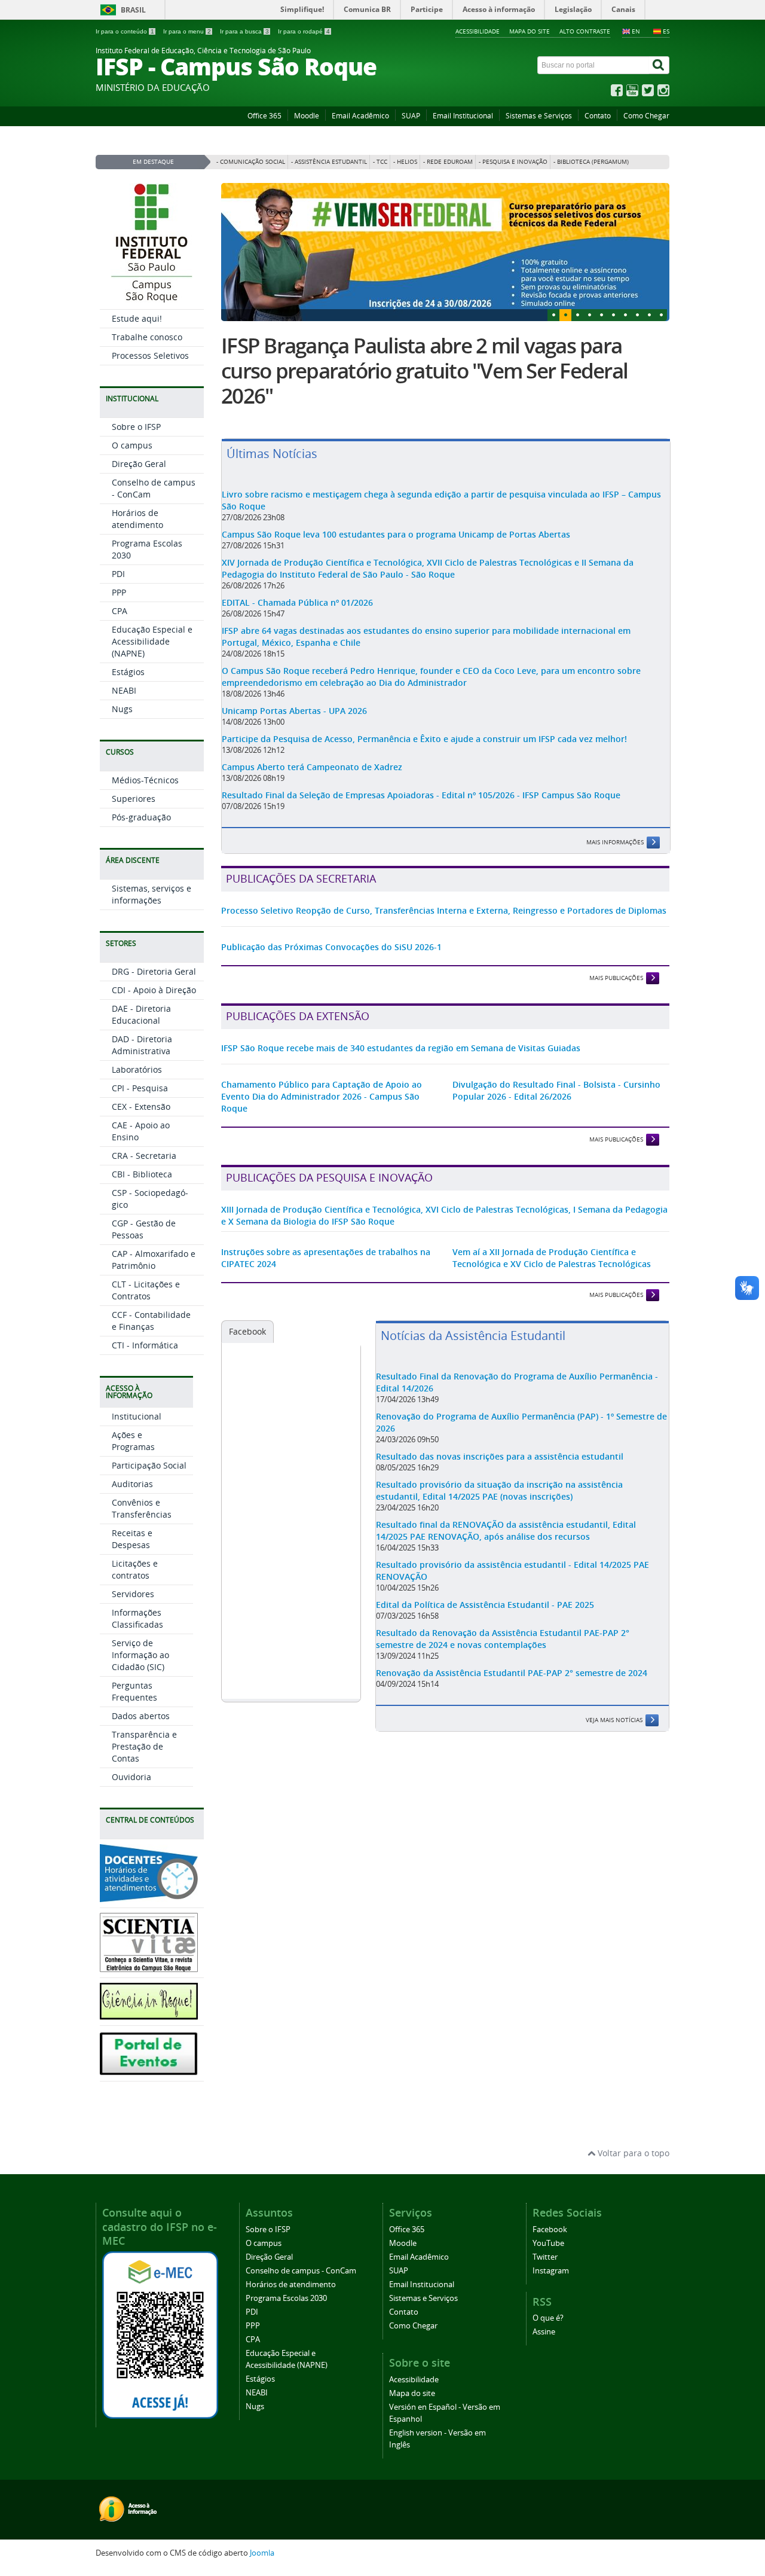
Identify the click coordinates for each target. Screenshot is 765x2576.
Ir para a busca (244, 31)
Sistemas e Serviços (539, 116)
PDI (118, 574)
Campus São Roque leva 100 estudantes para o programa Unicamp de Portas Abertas (396, 534)
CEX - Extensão (141, 1107)
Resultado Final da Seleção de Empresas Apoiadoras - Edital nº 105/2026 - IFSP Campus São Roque (421, 795)
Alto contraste (585, 31)
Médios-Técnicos (145, 780)
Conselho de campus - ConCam (301, 2271)
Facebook (247, 1331)
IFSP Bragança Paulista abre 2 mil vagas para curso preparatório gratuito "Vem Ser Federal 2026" (424, 371)
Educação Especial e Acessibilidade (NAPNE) (152, 641)
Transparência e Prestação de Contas (144, 1746)
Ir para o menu (187, 31)
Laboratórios (137, 1069)
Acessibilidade (478, 31)
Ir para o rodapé (304, 31)
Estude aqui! (137, 318)
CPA (120, 611)
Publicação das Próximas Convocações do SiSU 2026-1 (331, 947)
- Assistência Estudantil (329, 162)
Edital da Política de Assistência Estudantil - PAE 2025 (485, 1605)
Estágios (128, 672)
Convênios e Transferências (142, 1508)
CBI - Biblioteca (142, 1174)
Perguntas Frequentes (134, 1691)
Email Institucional (463, 116)
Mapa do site (530, 31)
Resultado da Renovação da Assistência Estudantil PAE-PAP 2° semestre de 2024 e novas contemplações (503, 1639)
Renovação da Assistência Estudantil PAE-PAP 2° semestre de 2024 (512, 1673)
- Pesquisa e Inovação (513, 162)
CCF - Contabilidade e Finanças (151, 1321)
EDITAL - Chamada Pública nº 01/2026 (297, 602)
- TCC (380, 162)
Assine (544, 2332)
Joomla (262, 2553)
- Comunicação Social (251, 162)
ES (666, 31)
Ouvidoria (131, 1777)
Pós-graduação (141, 817)
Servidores (133, 1594)
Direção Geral (139, 464)
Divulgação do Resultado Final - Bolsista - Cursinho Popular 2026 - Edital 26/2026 (556, 1090)
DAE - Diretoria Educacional (141, 1014)
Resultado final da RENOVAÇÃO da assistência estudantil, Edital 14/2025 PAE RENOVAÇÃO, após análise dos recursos (506, 1530)
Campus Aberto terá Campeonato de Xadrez (312, 767)
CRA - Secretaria (144, 1156)
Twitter (545, 2257)
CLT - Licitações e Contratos (146, 1290)
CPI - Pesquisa (140, 1088)
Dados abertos (141, 1716)
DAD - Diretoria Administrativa (142, 1045)
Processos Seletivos (150, 355)
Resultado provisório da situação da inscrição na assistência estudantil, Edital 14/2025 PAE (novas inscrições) (499, 1490)
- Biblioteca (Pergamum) (591, 162)
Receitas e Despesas (132, 1539)
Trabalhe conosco (147, 337)
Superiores (134, 799)
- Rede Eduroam (448, 162)
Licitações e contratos (135, 1569)
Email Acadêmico (360, 116)
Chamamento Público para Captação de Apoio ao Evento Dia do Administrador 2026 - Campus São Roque (322, 1096)
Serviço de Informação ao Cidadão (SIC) (140, 1655)
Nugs (122, 709)
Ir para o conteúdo (125, 31)
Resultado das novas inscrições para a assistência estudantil (500, 1456)
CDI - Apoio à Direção (154, 990)
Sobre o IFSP (136, 427)
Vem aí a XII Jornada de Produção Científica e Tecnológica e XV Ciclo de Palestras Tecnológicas (552, 1258)
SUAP (411, 116)
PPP (119, 592)
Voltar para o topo (632, 2153)
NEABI (124, 690)
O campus (132, 445)
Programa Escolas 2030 (286, 2298)
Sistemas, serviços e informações (152, 894)
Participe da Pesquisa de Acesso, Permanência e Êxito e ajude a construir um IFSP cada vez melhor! (424, 739)
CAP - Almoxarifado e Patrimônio (154, 1260)
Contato (598, 116)
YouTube (548, 2243)
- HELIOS (405, 162)
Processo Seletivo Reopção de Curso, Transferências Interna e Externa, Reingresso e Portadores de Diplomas (444, 910)
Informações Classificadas (137, 1618)
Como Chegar (646, 116)
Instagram (551, 2271)
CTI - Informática (145, 1345)
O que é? (548, 2318)
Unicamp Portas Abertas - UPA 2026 (294, 711)
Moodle (307, 116)
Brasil (133, 10)
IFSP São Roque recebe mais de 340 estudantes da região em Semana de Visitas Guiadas (401, 1048)
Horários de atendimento (137, 519)
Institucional (137, 1416)
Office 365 (264, 116)
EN (636, 31)
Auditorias (132, 1484)
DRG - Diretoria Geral (154, 971)
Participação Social (149, 1465)
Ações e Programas (133, 1441)
